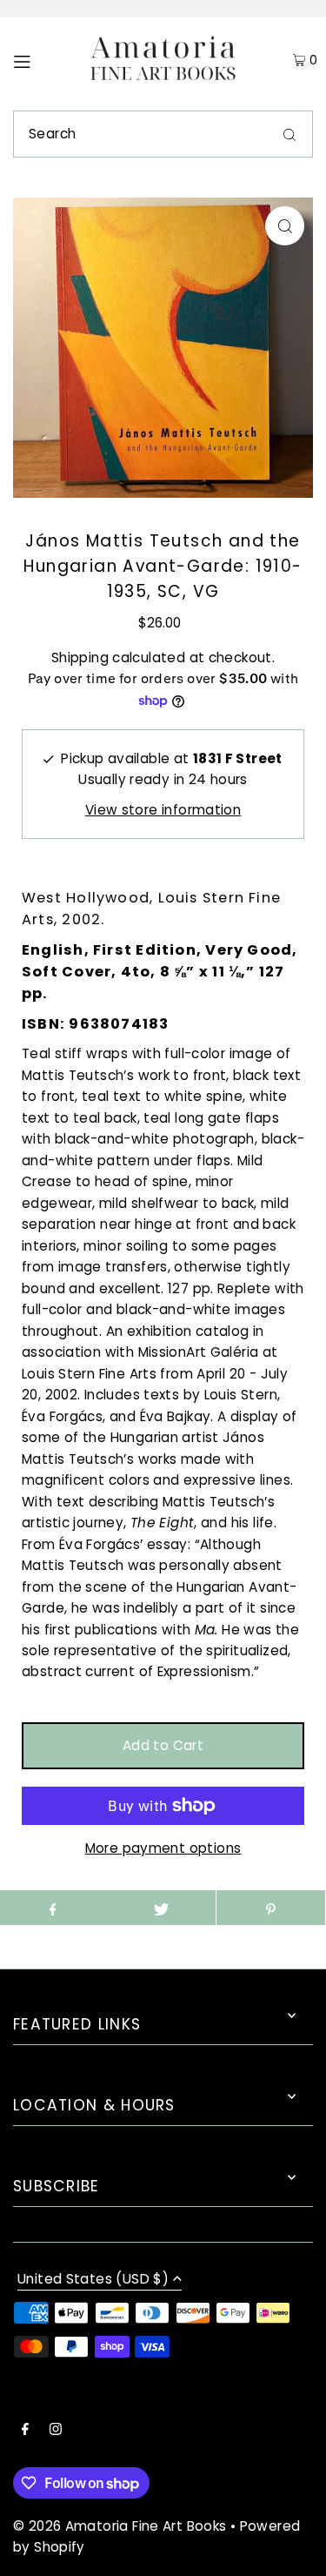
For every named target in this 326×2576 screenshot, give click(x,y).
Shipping (80, 657)
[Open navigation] (40, 60)
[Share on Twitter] (161, 1908)
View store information (163, 810)
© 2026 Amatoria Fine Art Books (120, 2526)
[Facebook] (25, 2431)
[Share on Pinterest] (271, 1908)
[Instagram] (56, 2431)
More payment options (163, 1848)
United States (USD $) (93, 2280)
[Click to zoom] (285, 226)
